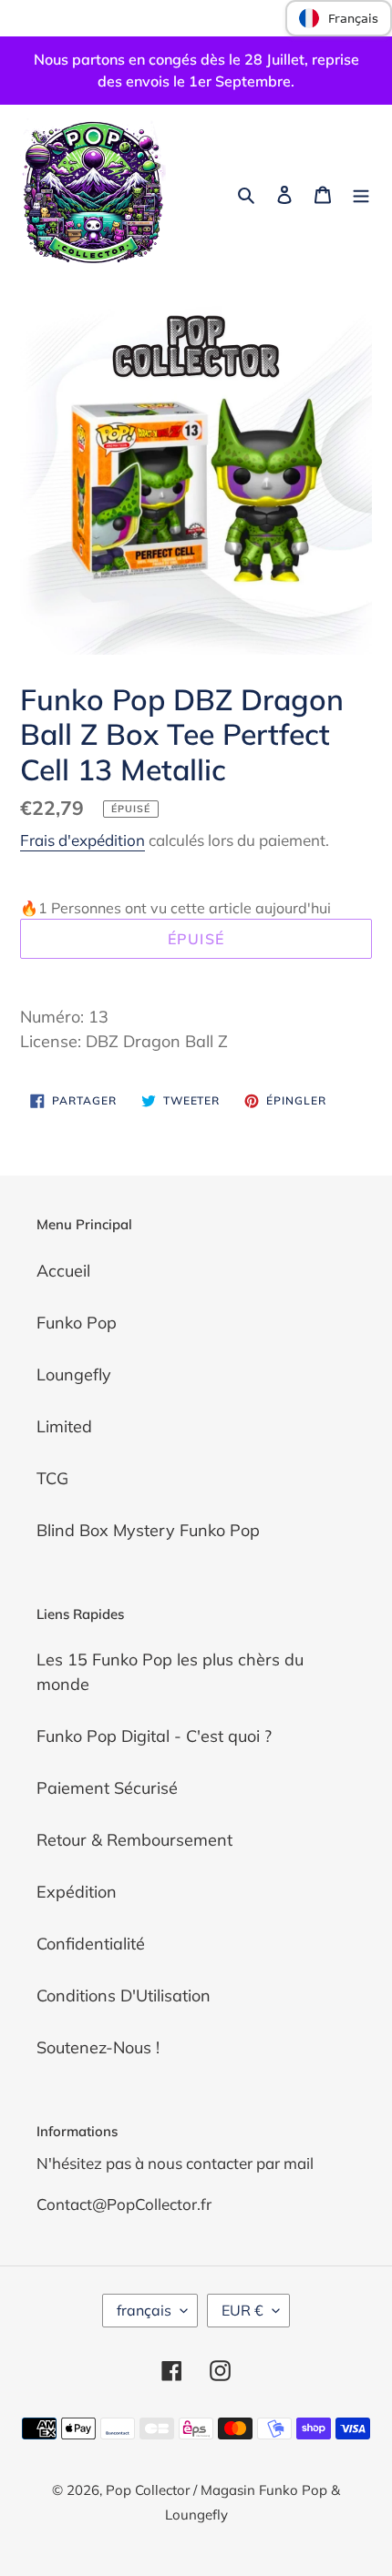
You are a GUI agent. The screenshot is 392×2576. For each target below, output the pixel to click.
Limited (64, 1426)
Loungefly (74, 1375)
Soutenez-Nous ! (98, 2047)
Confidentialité (91, 1944)
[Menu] (361, 193)
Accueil (63, 1271)
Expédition (77, 1892)
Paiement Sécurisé (107, 1788)
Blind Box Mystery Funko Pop (148, 1530)
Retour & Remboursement (134, 1840)
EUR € (242, 2310)
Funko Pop (77, 1323)
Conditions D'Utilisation (124, 1996)
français (144, 2310)
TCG (52, 1478)
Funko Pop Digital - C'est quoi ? (154, 1736)
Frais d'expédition (83, 840)
